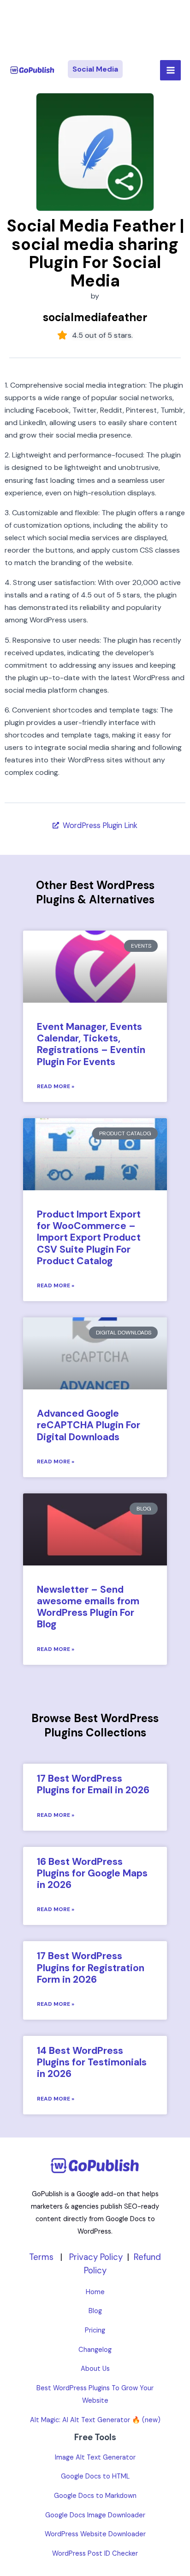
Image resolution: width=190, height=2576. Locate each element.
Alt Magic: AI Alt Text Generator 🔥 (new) (95, 2420)
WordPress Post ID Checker (95, 2554)
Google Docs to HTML (95, 2476)
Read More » (56, 1086)
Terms (41, 2257)
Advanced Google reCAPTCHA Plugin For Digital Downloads (89, 1425)
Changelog (95, 2350)
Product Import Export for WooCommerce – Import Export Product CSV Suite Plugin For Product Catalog (89, 1238)
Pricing (95, 2330)
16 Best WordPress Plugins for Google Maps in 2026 (92, 1873)
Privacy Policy (96, 2257)
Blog (95, 2311)
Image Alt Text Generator (95, 2457)
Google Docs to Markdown (95, 2496)
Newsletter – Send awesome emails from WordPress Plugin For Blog (88, 1607)
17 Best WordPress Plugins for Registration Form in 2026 (91, 1967)
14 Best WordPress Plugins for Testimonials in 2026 (92, 2062)
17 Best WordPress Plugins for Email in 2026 (93, 1784)
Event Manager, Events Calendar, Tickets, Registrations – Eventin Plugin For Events (91, 1044)
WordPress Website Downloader (95, 2534)
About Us (95, 2369)
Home (95, 2292)
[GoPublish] (32, 70)
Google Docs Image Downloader (95, 2515)
